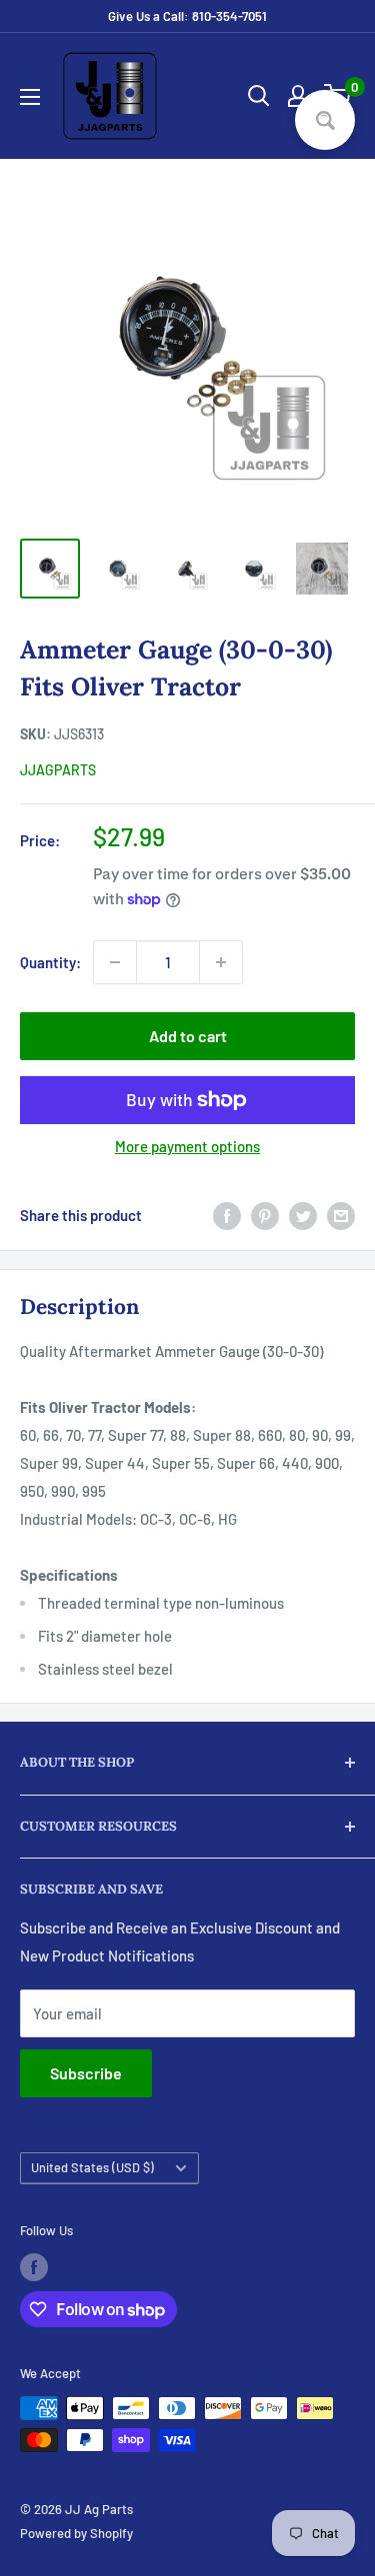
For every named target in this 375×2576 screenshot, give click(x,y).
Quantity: (50, 962)
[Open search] (259, 96)
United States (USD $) (92, 2167)
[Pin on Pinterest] (265, 1215)
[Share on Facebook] (227, 1215)
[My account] (298, 96)
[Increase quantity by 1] (221, 962)
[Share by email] (341, 1215)
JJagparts (58, 770)
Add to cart (188, 1036)
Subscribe (86, 2073)
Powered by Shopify (76, 2533)
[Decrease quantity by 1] (115, 962)
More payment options (187, 1146)
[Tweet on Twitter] (303, 1215)
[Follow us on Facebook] (34, 2267)
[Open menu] (30, 97)
